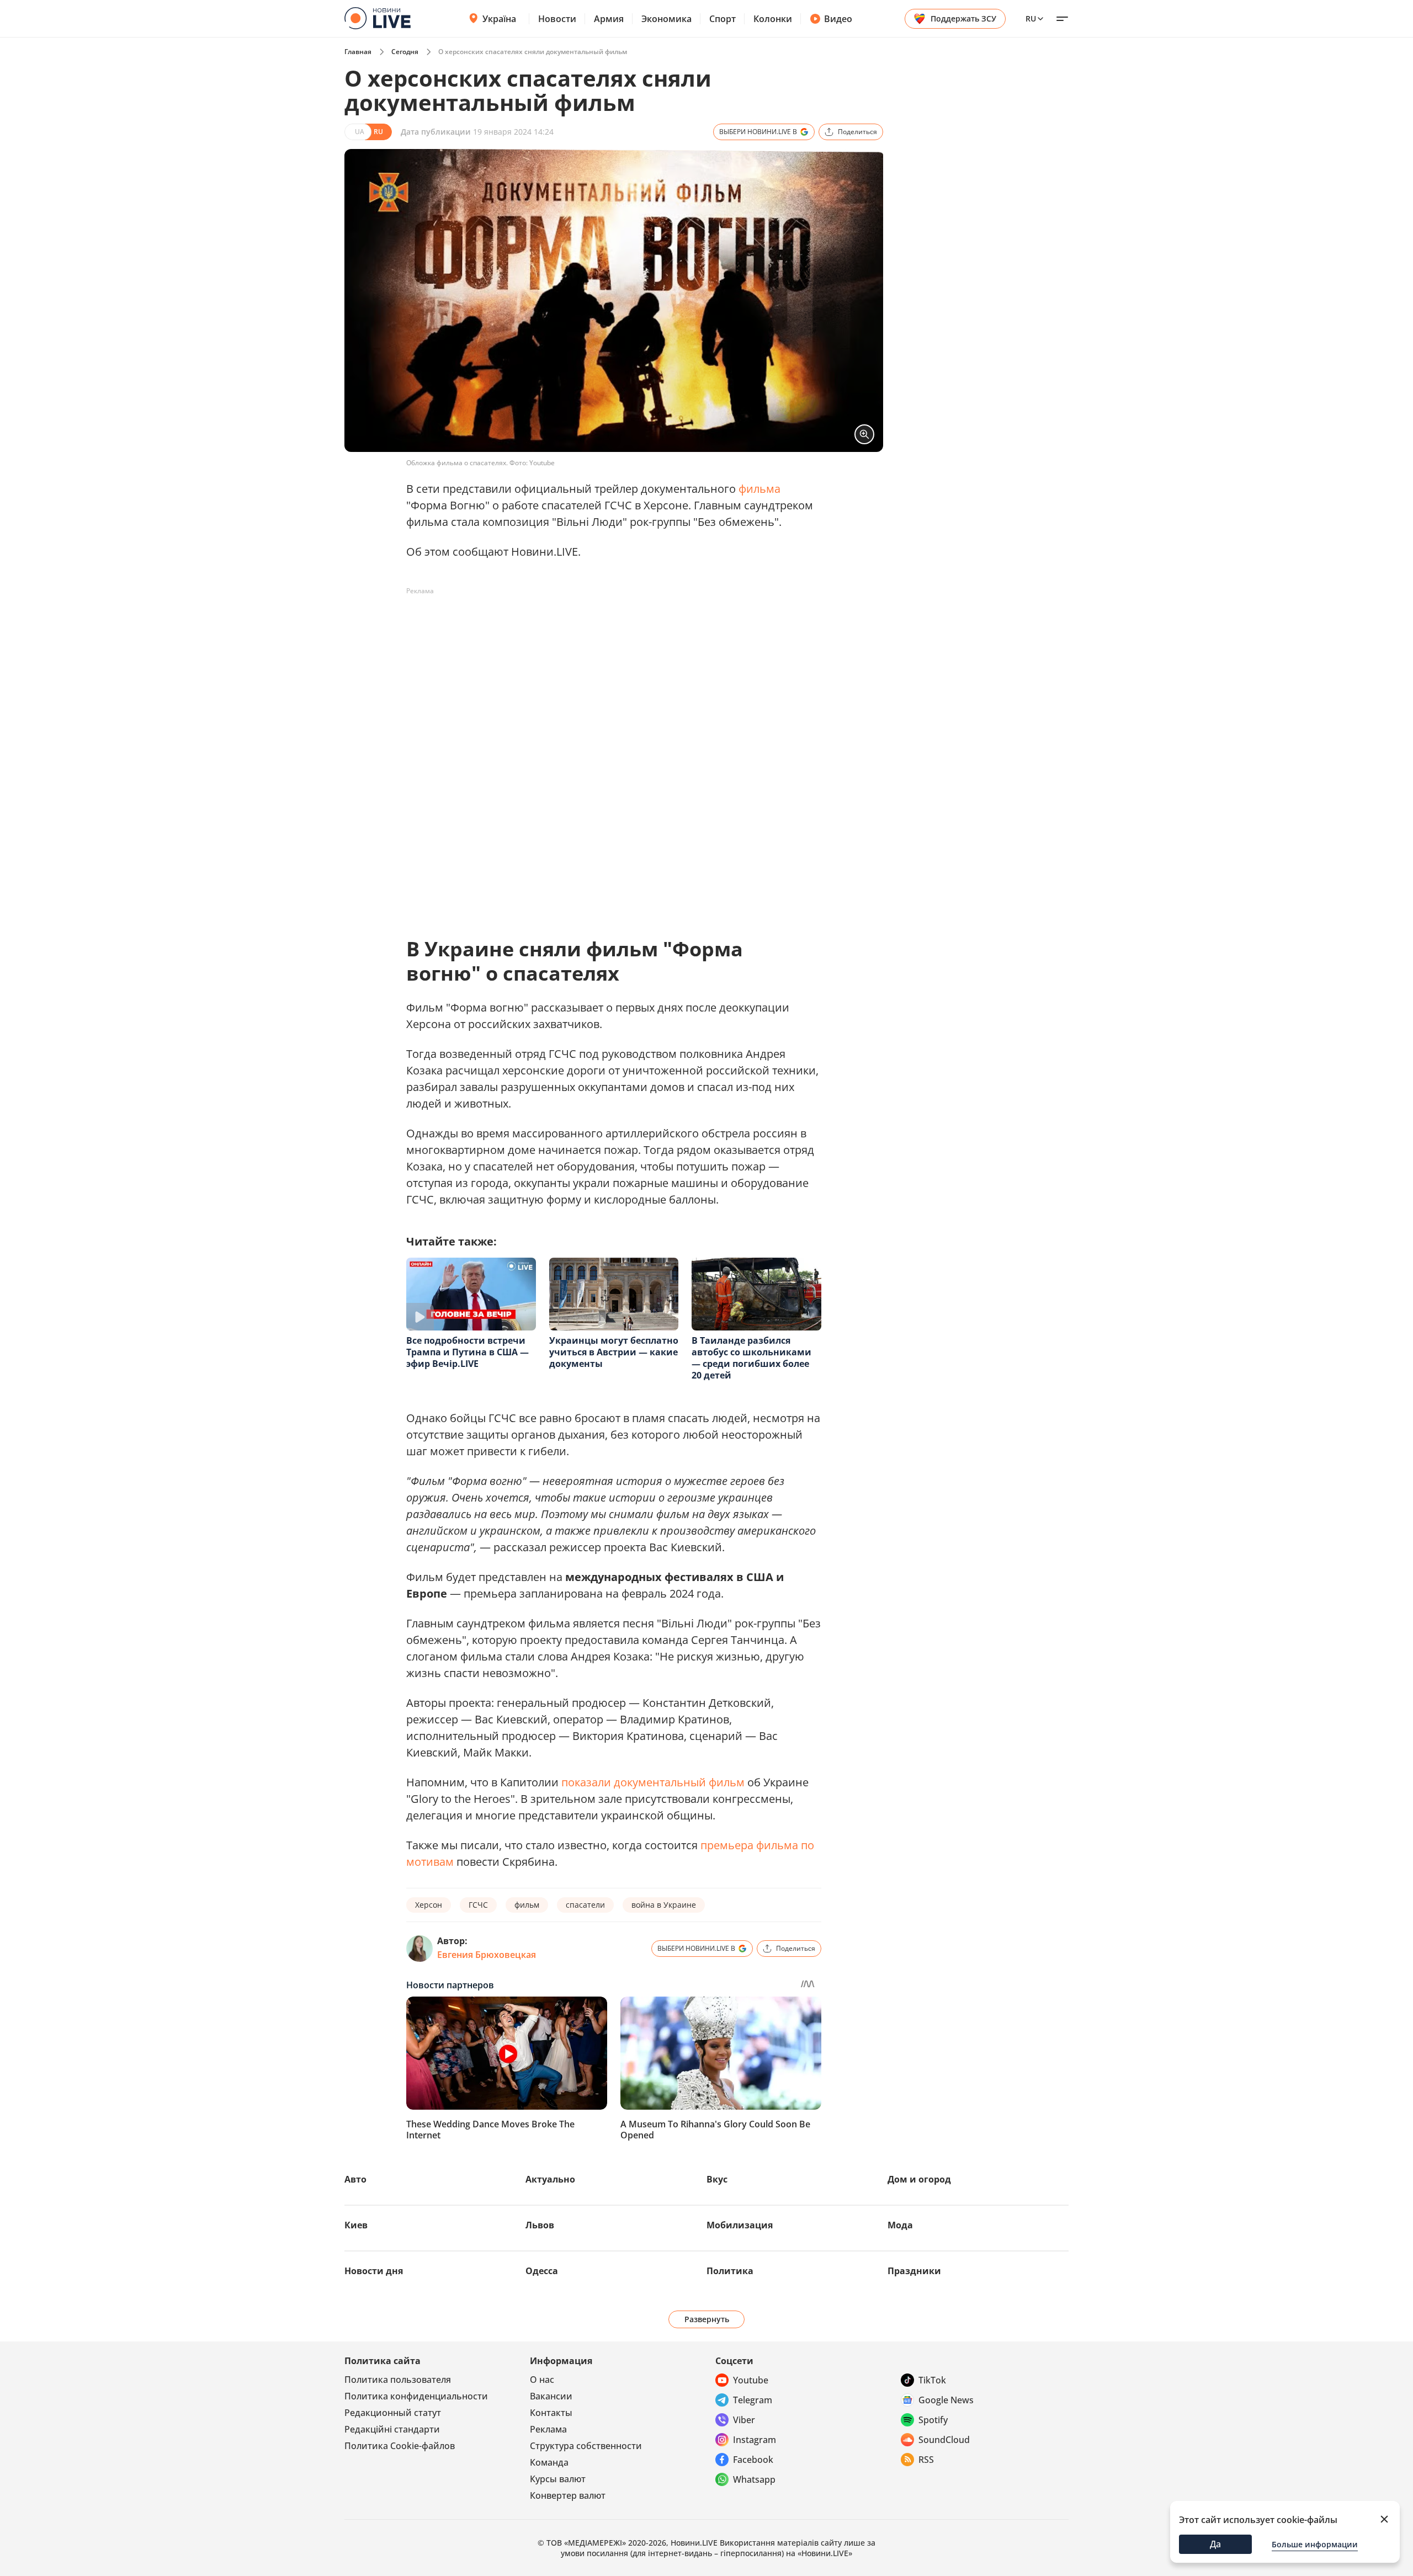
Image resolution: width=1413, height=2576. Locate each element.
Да (1215, 2544)
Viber (744, 2420)
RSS (926, 2460)
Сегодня (405, 52)
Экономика (666, 19)
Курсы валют (558, 2479)
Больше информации (1315, 2544)
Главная (358, 52)
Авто (355, 2179)
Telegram (753, 2400)
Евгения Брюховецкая (487, 1955)
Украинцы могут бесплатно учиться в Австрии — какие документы (614, 1352)
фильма (759, 489)
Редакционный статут (393, 2413)
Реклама (548, 2429)
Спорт (723, 19)
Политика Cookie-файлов (400, 2446)
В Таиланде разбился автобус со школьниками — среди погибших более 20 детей (751, 1358)
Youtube (751, 2380)
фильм (527, 1905)
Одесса (542, 2271)
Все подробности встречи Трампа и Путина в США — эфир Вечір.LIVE (468, 1352)
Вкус (717, 2179)
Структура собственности (586, 2446)
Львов (540, 2225)
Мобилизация (740, 2225)
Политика (730, 2271)
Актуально (550, 2179)
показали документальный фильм (653, 1782)
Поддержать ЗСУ (963, 18)
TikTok (932, 2380)
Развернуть (707, 2319)
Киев (356, 2225)
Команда (549, 2462)
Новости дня (374, 2271)
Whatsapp (754, 2479)
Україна (499, 19)
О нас (542, 2380)
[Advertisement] (607, 625)
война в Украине (664, 1905)
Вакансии (551, 2396)
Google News (946, 2400)
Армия (609, 19)
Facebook (753, 2460)
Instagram (755, 2440)
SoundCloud (944, 2440)
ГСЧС (478, 1905)
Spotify (933, 2420)
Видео (838, 19)
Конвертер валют (568, 2495)
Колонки (773, 19)
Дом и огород (919, 2179)
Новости (557, 19)
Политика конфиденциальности (416, 2396)
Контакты (551, 2413)
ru (1031, 18)
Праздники (914, 2271)
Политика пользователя (398, 2380)
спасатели (585, 1905)
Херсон (429, 1905)
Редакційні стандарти (392, 2429)
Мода (900, 2225)
